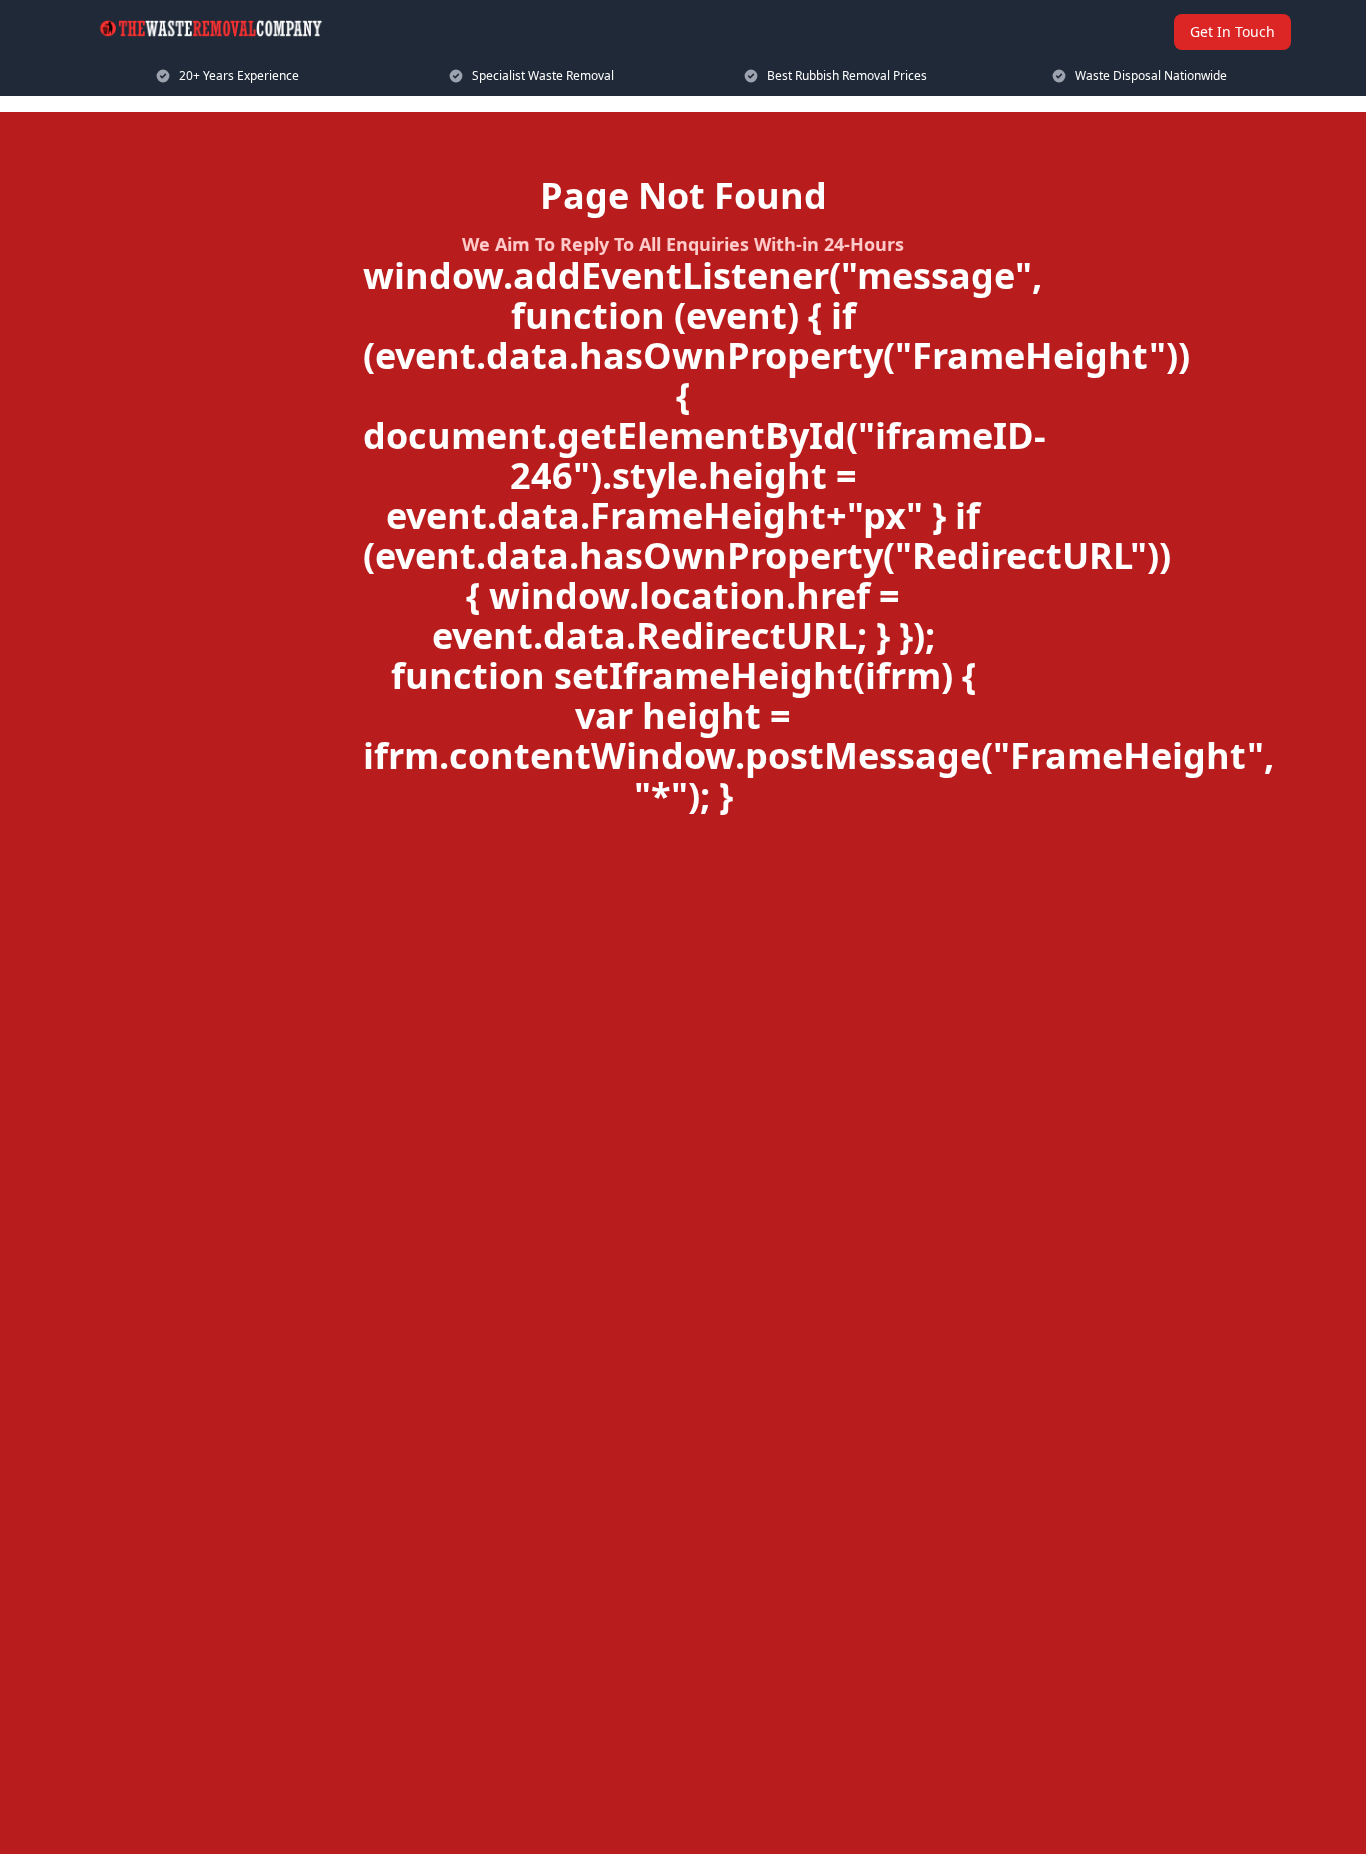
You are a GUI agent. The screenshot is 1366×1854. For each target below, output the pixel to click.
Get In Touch (1232, 31)
